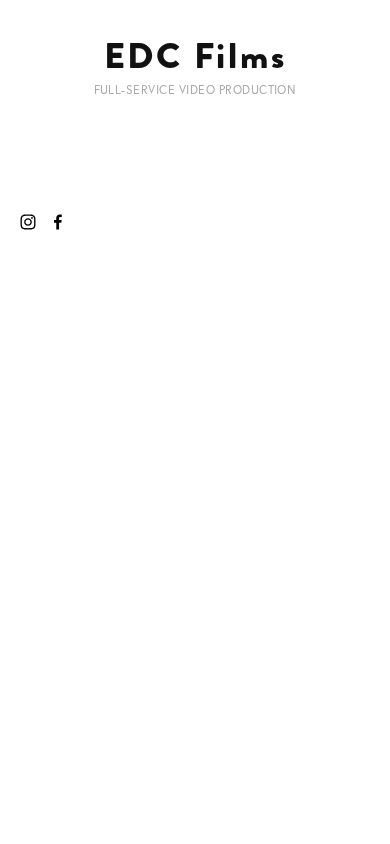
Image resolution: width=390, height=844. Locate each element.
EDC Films (195, 56)
